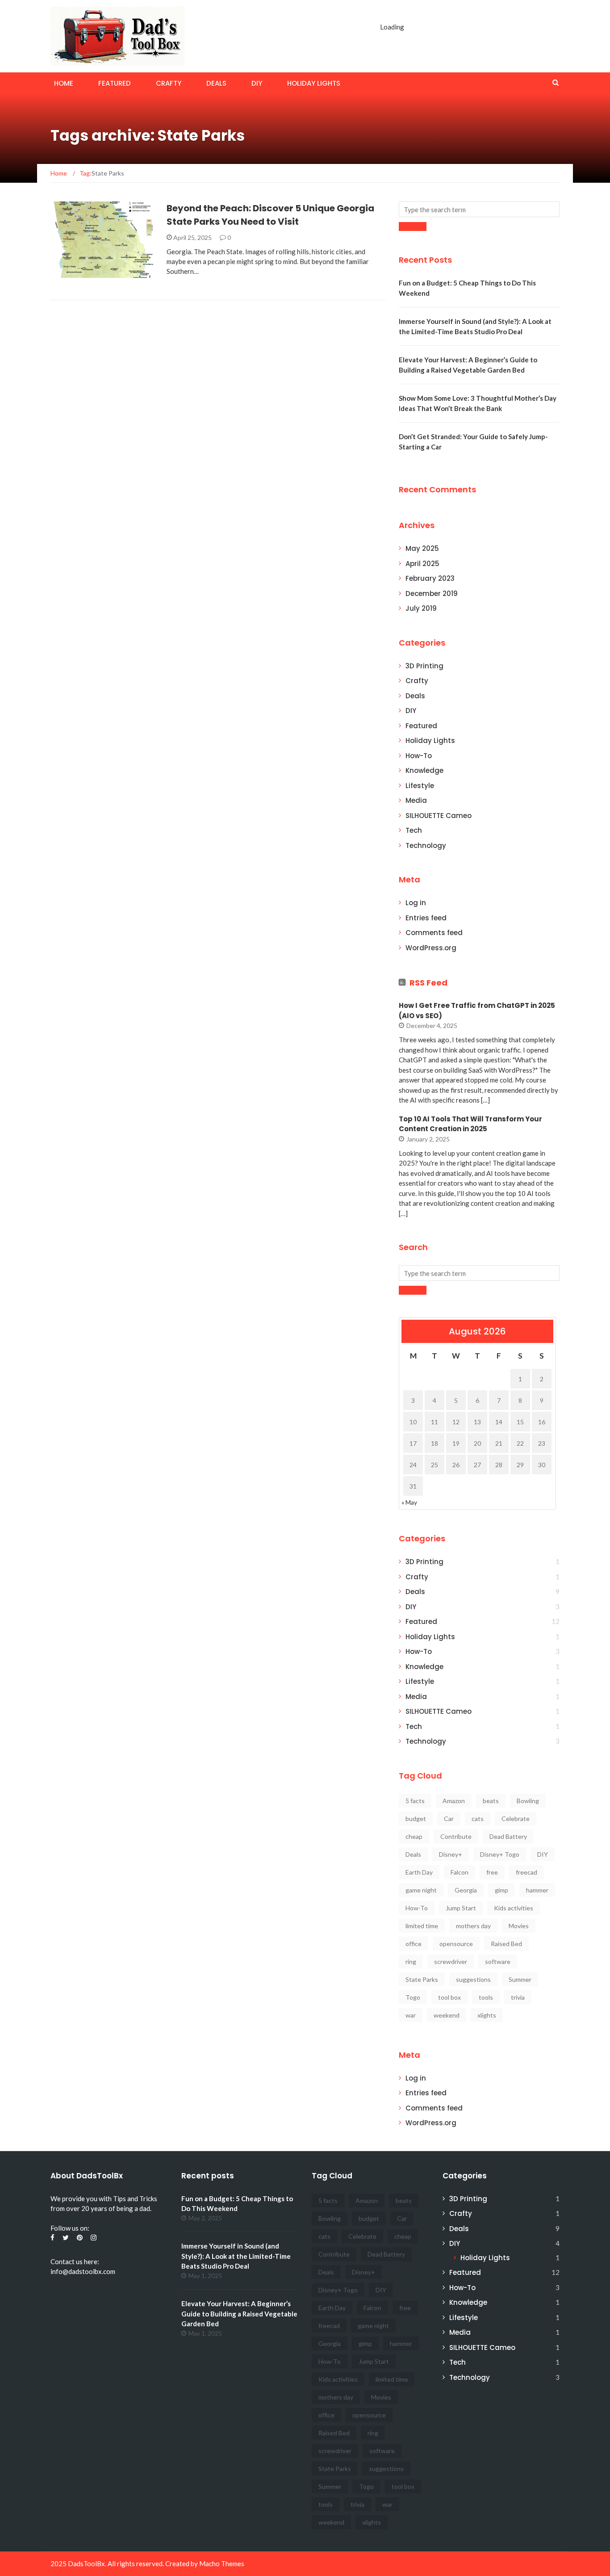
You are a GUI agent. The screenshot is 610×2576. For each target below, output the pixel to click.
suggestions (473, 1979)
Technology (426, 845)
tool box (449, 1997)
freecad (526, 1872)
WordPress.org (431, 948)
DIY (257, 83)
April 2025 (422, 564)
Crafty (169, 83)
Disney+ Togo (500, 1854)
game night (421, 1890)
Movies (519, 1926)
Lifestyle (420, 786)
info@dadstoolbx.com (83, 2271)
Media (416, 800)
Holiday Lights (314, 83)
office (414, 1944)
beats (491, 1801)
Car (449, 1819)
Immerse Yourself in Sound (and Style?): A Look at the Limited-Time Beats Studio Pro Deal (236, 2256)
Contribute (456, 1836)
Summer (520, 1979)
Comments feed (434, 933)
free (492, 1872)
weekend (447, 2015)
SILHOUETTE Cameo (439, 816)
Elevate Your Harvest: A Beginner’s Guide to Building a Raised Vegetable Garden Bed (239, 2314)
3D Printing (424, 666)
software (498, 1961)
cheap (414, 1836)
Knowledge (424, 770)
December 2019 (432, 594)
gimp (501, 1890)
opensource (456, 1944)
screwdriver (451, 1961)
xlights (487, 2015)
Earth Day (419, 1872)
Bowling (528, 1801)
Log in (416, 903)
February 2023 (430, 578)
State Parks (422, 1979)
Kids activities (514, 1908)
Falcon (460, 1872)
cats (478, 1819)
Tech (414, 830)
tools (486, 1997)
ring (411, 1961)
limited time (422, 1926)
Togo (413, 1997)
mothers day (473, 1926)
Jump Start (461, 1908)
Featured (115, 83)
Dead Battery (508, 1836)
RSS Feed (428, 983)
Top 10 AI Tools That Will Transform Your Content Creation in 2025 (470, 1124)
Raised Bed (506, 1944)
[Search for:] (479, 209)
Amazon (454, 1801)
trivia (518, 1997)
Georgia (466, 1890)
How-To (419, 756)
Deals (216, 83)
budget (416, 1819)
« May (409, 1502)
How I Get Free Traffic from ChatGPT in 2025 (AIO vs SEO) (477, 1011)
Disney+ (451, 1854)
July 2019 (421, 608)
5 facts (415, 1801)
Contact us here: (75, 2261)
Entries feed (426, 918)
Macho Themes (222, 2563)
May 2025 (422, 548)
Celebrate (516, 1819)
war (411, 2015)
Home (64, 83)
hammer (537, 1890)
